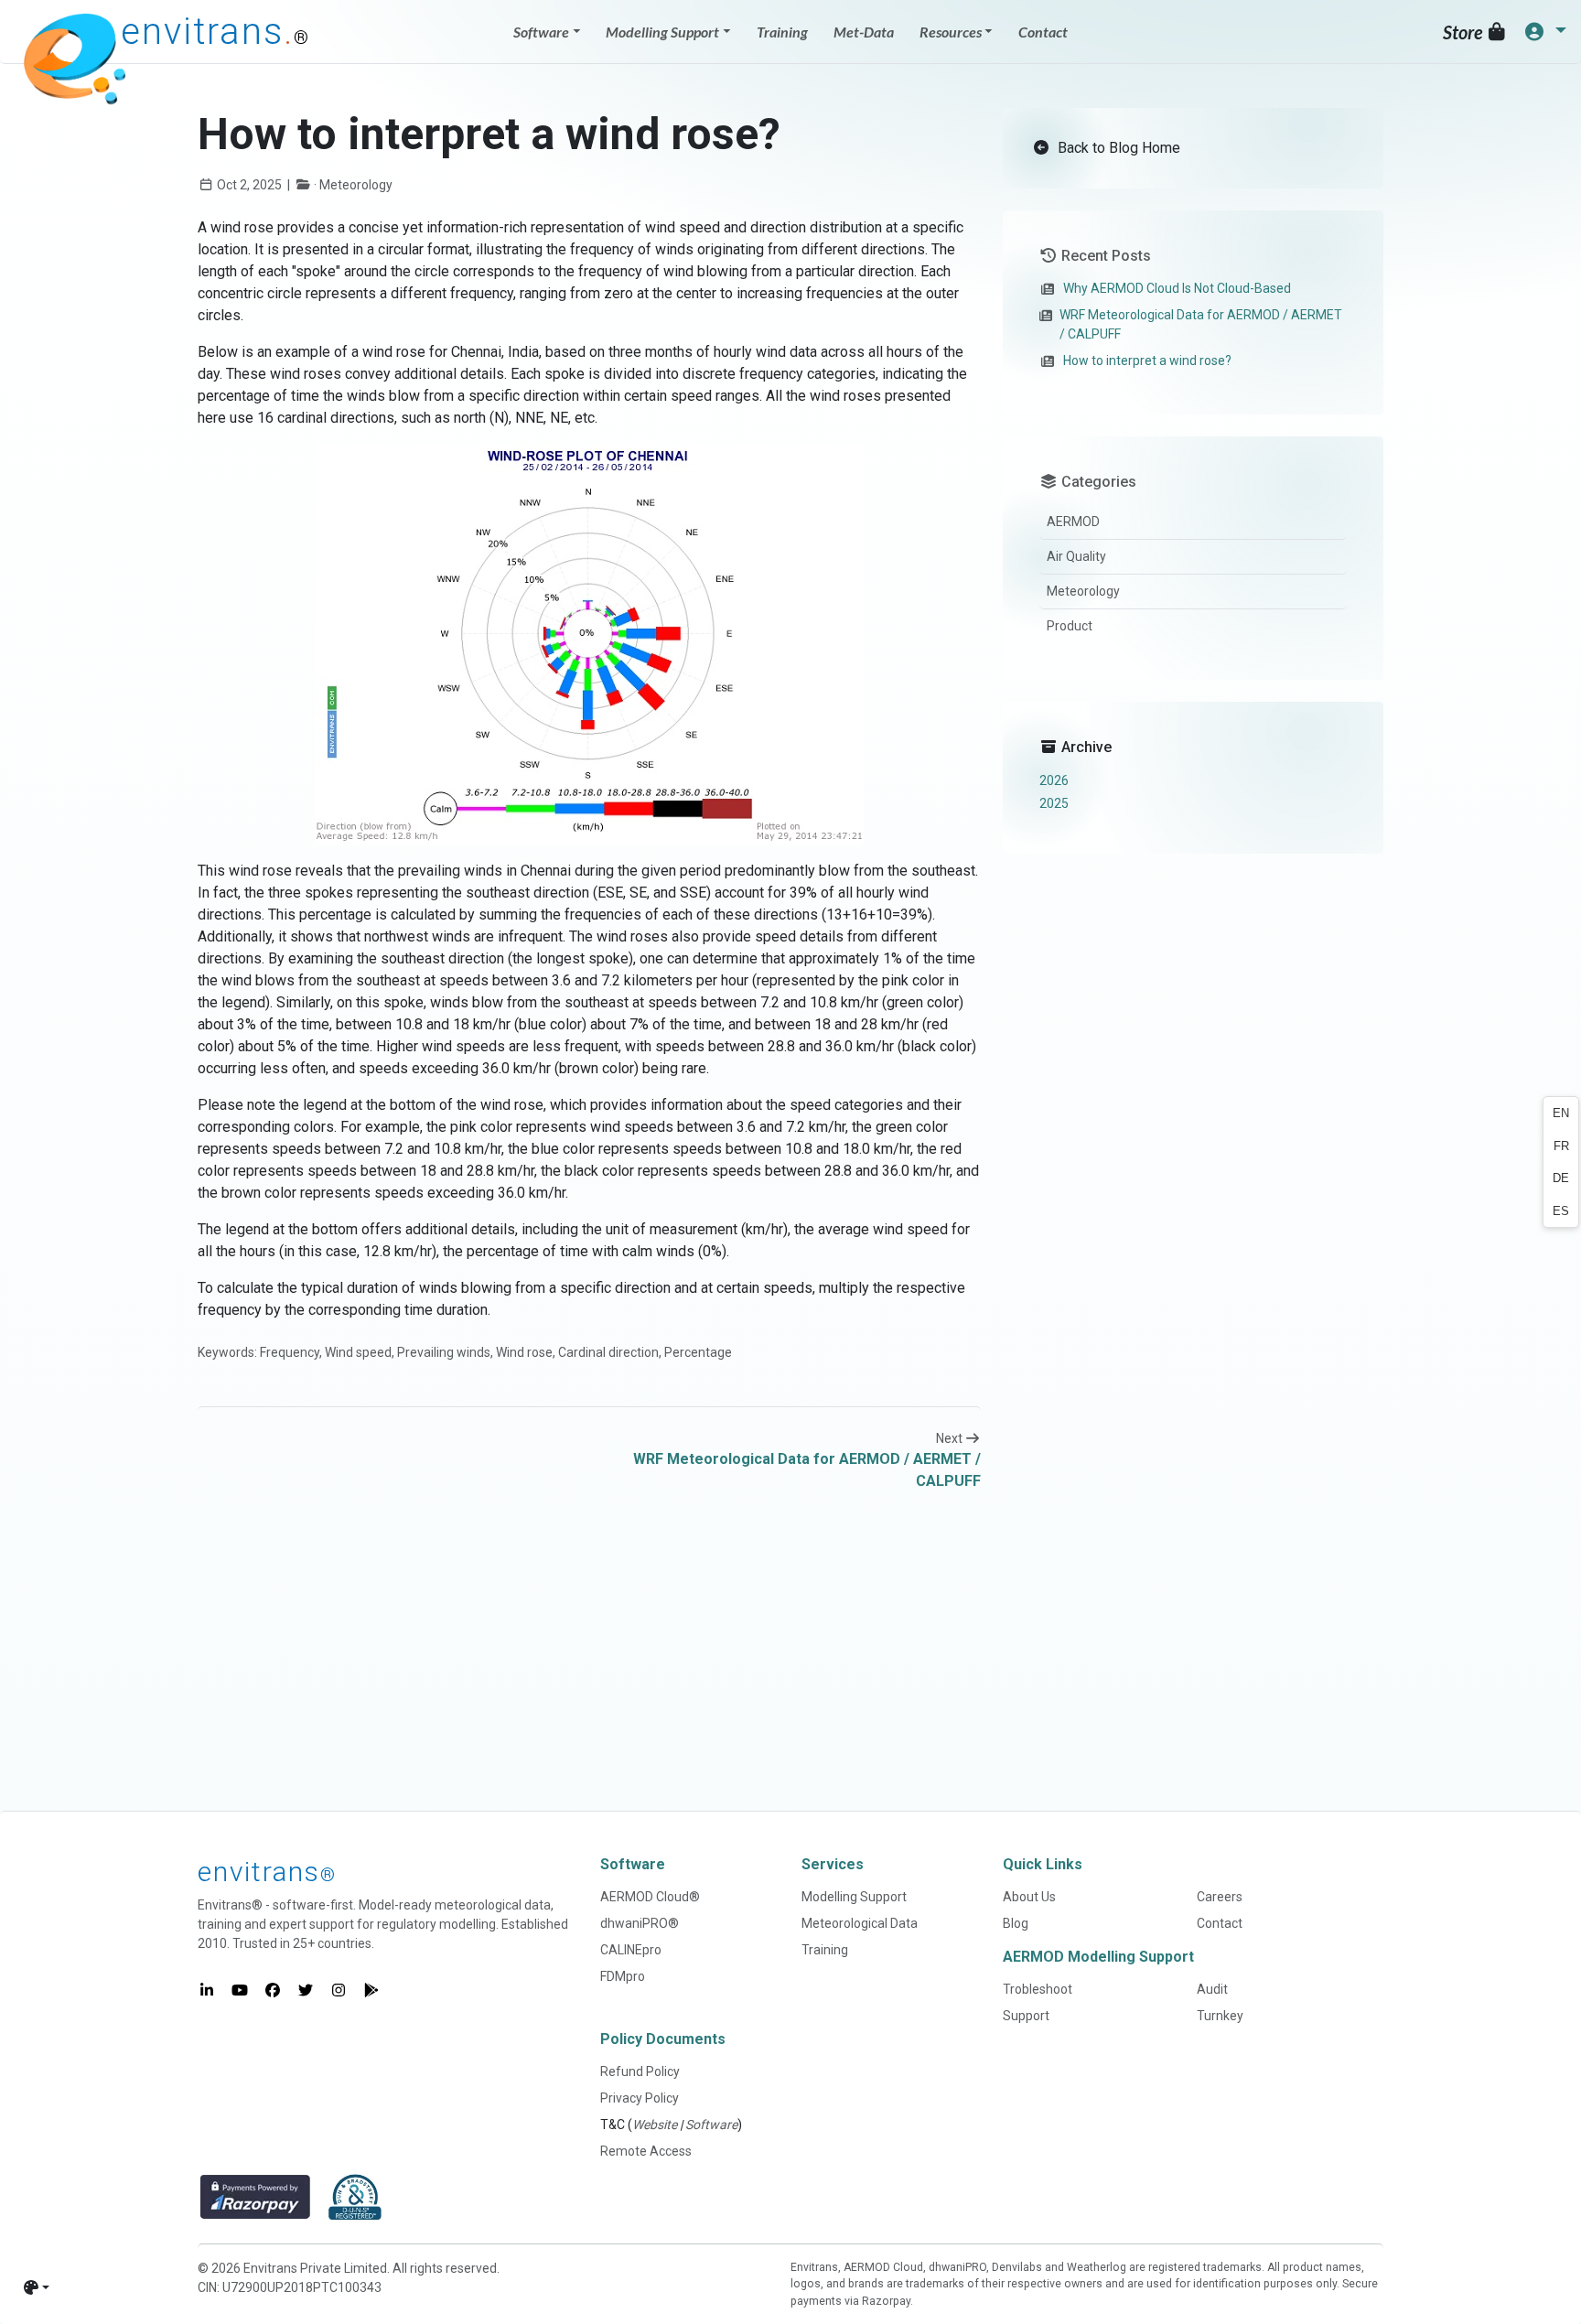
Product (1070, 626)
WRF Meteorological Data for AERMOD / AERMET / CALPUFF (1201, 324)
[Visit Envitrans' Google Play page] (371, 1990)
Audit (1212, 1989)
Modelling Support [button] (662, 32)
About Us (1029, 1897)
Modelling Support (854, 1897)
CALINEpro (631, 1950)
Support (1026, 2016)
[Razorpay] (255, 2197)
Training (782, 32)
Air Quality (1076, 556)
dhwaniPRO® (640, 1923)
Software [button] (541, 32)
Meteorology (1083, 591)
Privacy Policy (640, 2098)
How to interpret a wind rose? (1147, 360)
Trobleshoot (1038, 1989)
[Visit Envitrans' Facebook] (273, 1990)
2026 (1054, 780)
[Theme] (37, 2287)
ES (1561, 1211)
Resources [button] (951, 32)
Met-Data (864, 32)
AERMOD (1073, 522)
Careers (1220, 1897)
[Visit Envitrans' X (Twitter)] (306, 1990)
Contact (1043, 32)
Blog (1016, 1923)
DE (1561, 1178)
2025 (1054, 803)
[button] (1545, 32)
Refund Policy (640, 2071)
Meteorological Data (860, 1923)
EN (1561, 1113)
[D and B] (355, 2197)
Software (711, 2125)
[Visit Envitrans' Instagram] (339, 1990)
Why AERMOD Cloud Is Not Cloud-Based (1177, 288)
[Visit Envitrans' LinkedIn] (207, 1990)
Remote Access (646, 2151)
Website (655, 2125)
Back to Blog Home (1117, 148)
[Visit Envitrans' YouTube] (240, 1990)
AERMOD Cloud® (650, 1897)
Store (1464, 32)
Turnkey (1220, 2016)
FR (1561, 1146)
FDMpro (623, 1976)
